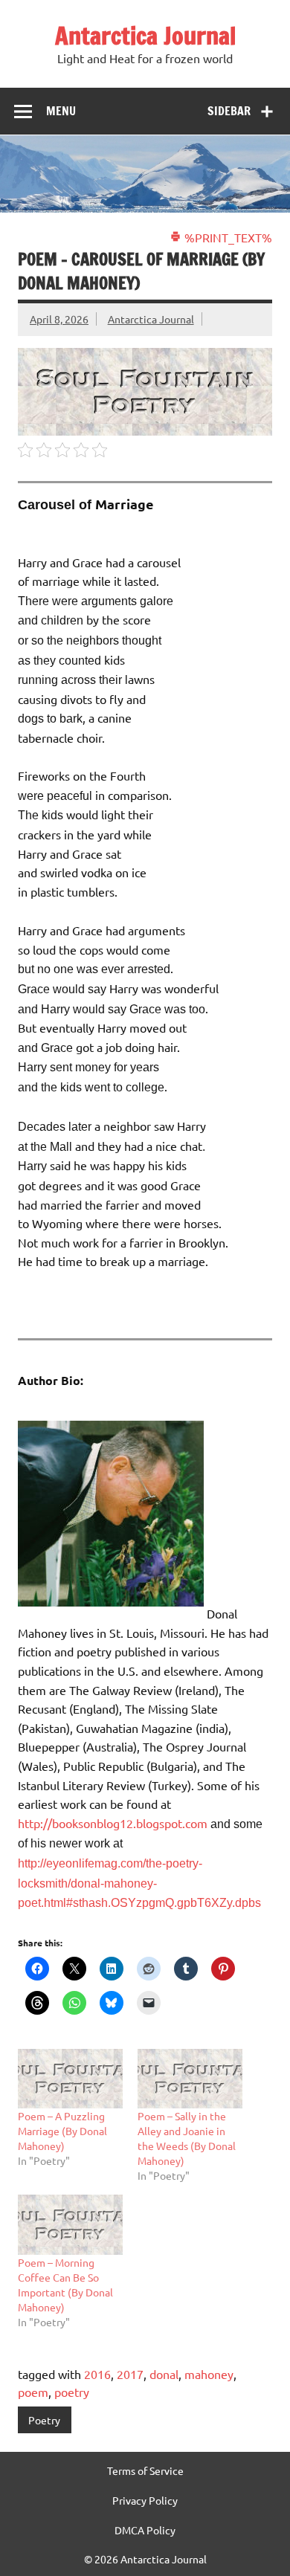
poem (33, 2392)
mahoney (209, 2374)
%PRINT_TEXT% (227, 237)
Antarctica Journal (145, 36)
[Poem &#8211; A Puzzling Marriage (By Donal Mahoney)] (70, 2079)
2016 (97, 2374)
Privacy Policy (145, 2500)
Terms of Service (145, 2470)
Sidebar (229, 111)
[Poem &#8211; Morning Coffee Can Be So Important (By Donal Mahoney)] (70, 2225)
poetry (72, 2392)
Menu (61, 111)
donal (164, 2374)
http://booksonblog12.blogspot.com (114, 1823)
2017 (130, 2374)
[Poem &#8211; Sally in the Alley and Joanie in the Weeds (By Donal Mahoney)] (190, 2079)
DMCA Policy (145, 2530)
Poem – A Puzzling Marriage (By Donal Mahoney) (62, 2131)
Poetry (44, 2420)
